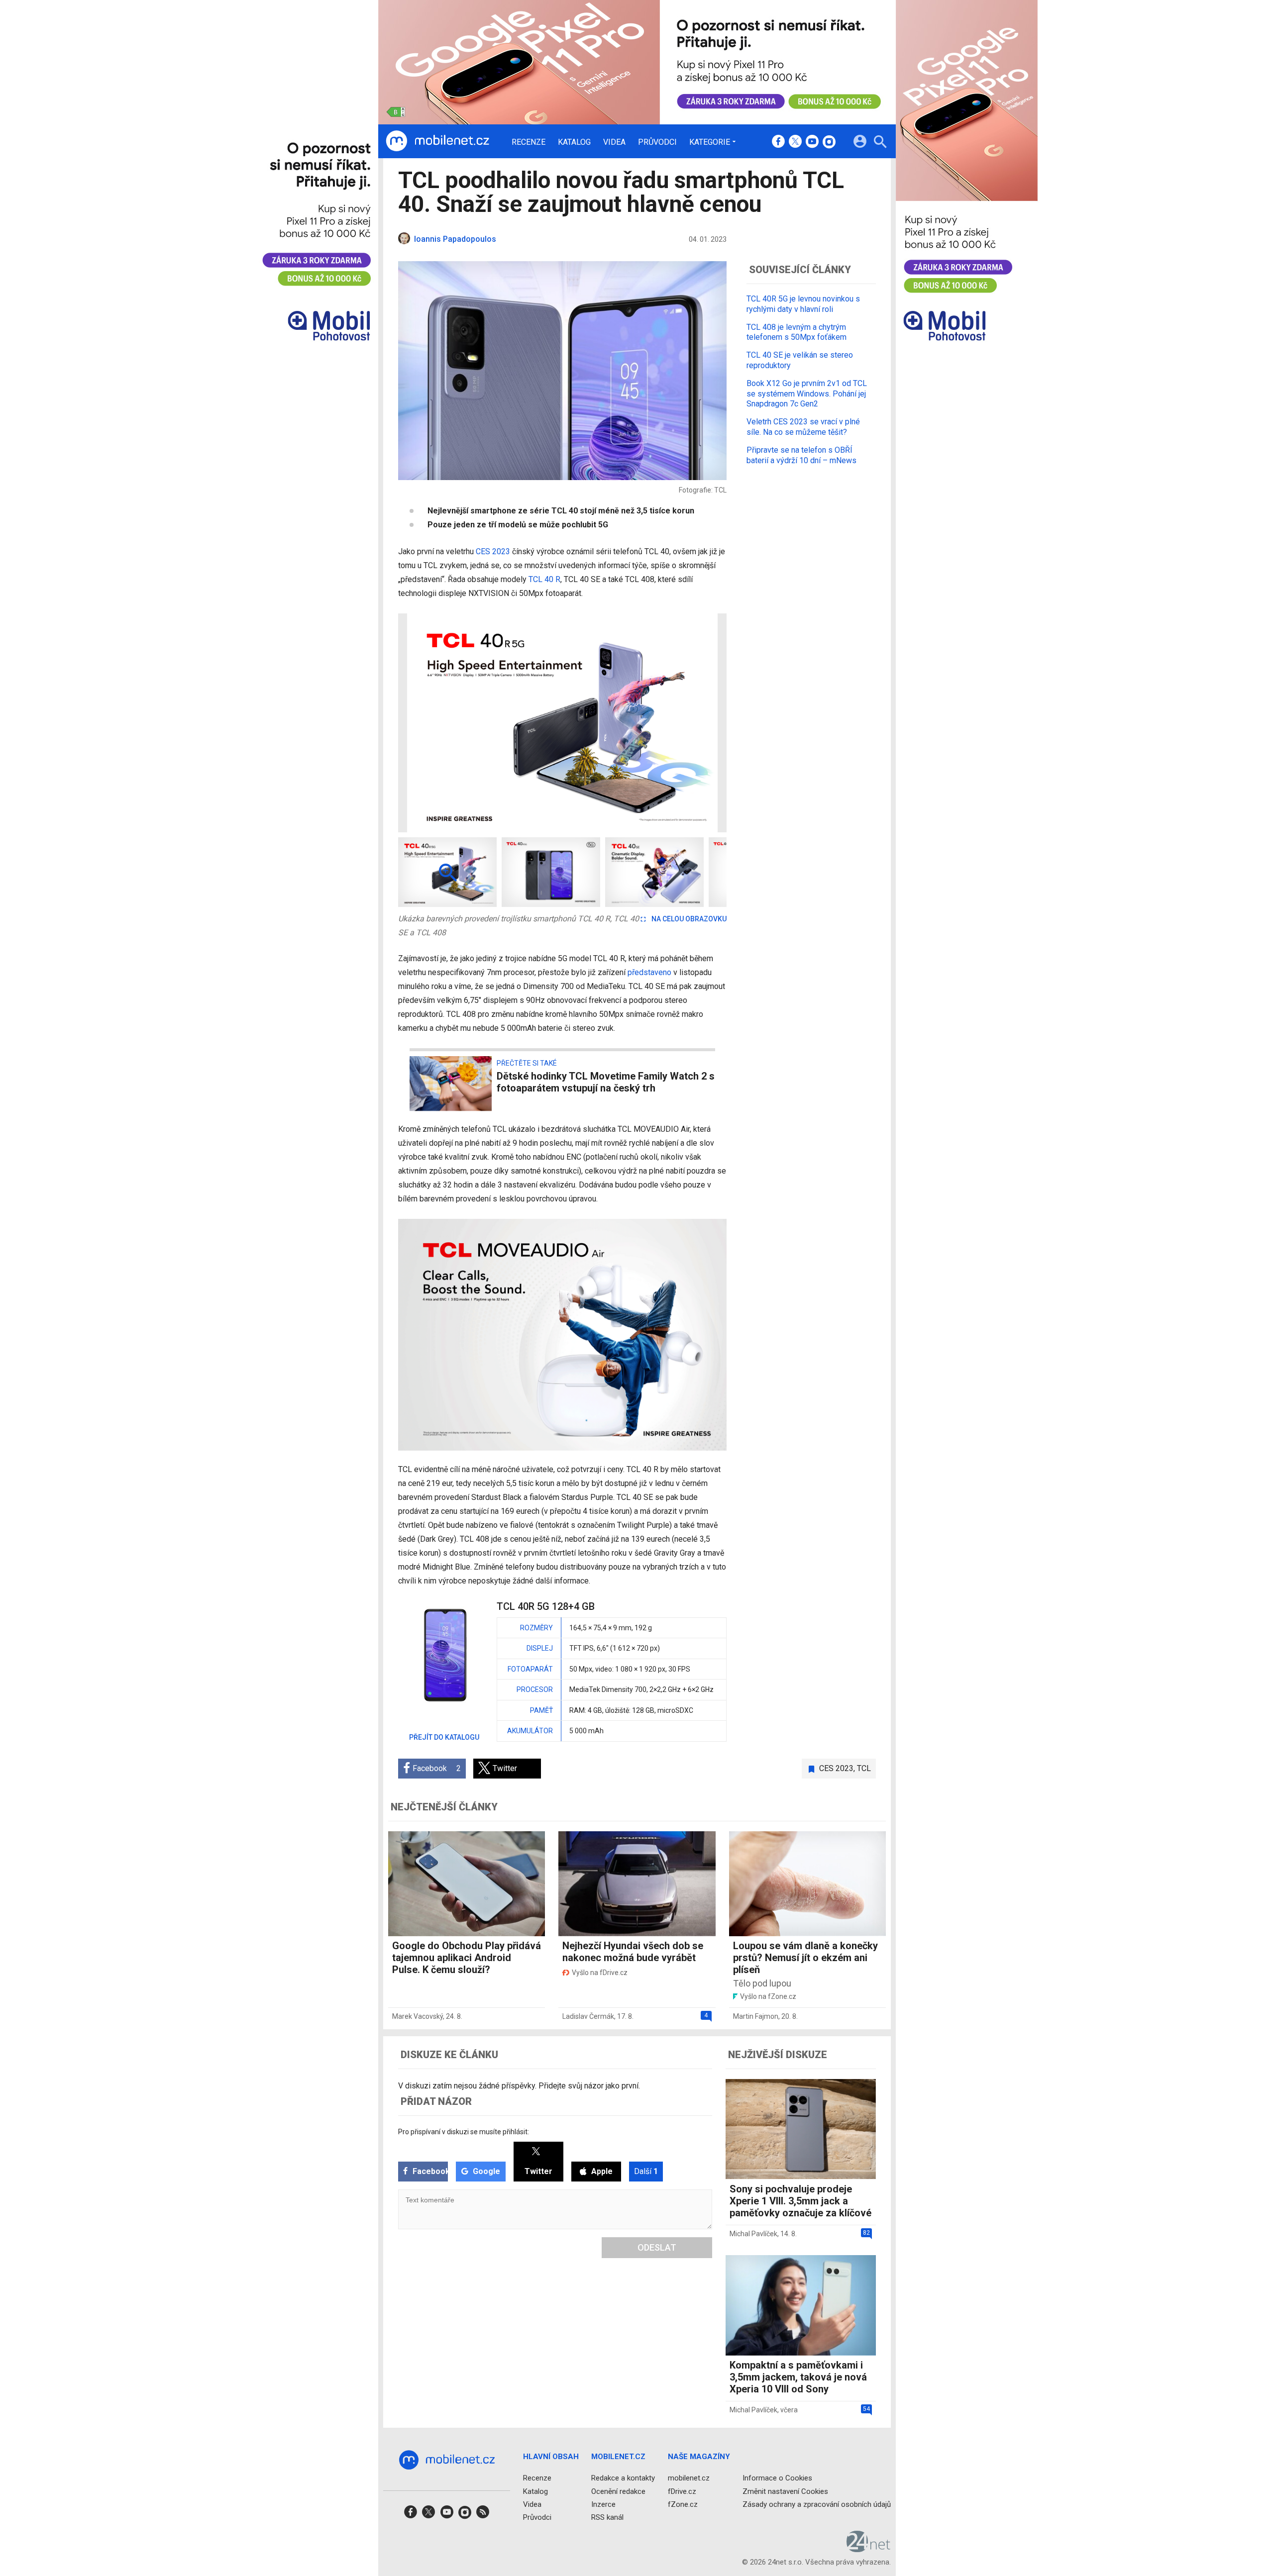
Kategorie (710, 142)
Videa (614, 142)
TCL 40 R (544, 579)
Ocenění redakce (618, 2491)
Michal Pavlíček (753, 2234)
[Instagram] (829, 142)
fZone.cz (683, 2504)
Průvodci (657, 142)
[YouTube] (812, 142)
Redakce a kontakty (623, 2478)
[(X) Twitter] (795, 142)
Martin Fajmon (756, 2016)
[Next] (687, 723)
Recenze (529, 142)
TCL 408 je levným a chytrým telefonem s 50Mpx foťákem (796, 332)
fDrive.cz (682, 2491)
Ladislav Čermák (588, 2016)
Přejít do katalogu (444, 1737)
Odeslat (657, 2247)
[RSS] (483, 2515)
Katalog (574, 142)
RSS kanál (607, 2517)
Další (646, 2171)
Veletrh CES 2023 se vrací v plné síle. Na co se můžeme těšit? (803, 427)
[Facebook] (778, 142)
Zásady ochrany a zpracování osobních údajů (817, 2504)
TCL (864, 1768)
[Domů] (437, 141)
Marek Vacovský (418, 2016)
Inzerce (603, 2504)
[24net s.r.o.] (869, 2549)
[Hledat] (880, 143)
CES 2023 (493, 551)
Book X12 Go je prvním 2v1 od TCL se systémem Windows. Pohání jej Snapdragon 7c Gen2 (807, 393)
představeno (650, 972)
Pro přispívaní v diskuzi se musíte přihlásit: (464, 2132)
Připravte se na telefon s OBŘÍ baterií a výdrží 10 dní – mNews (801, 455)
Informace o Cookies (777, 2478)
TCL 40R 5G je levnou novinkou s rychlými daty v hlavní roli (803, 304)
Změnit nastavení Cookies (785, 2491)
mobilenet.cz (689, 2478)
